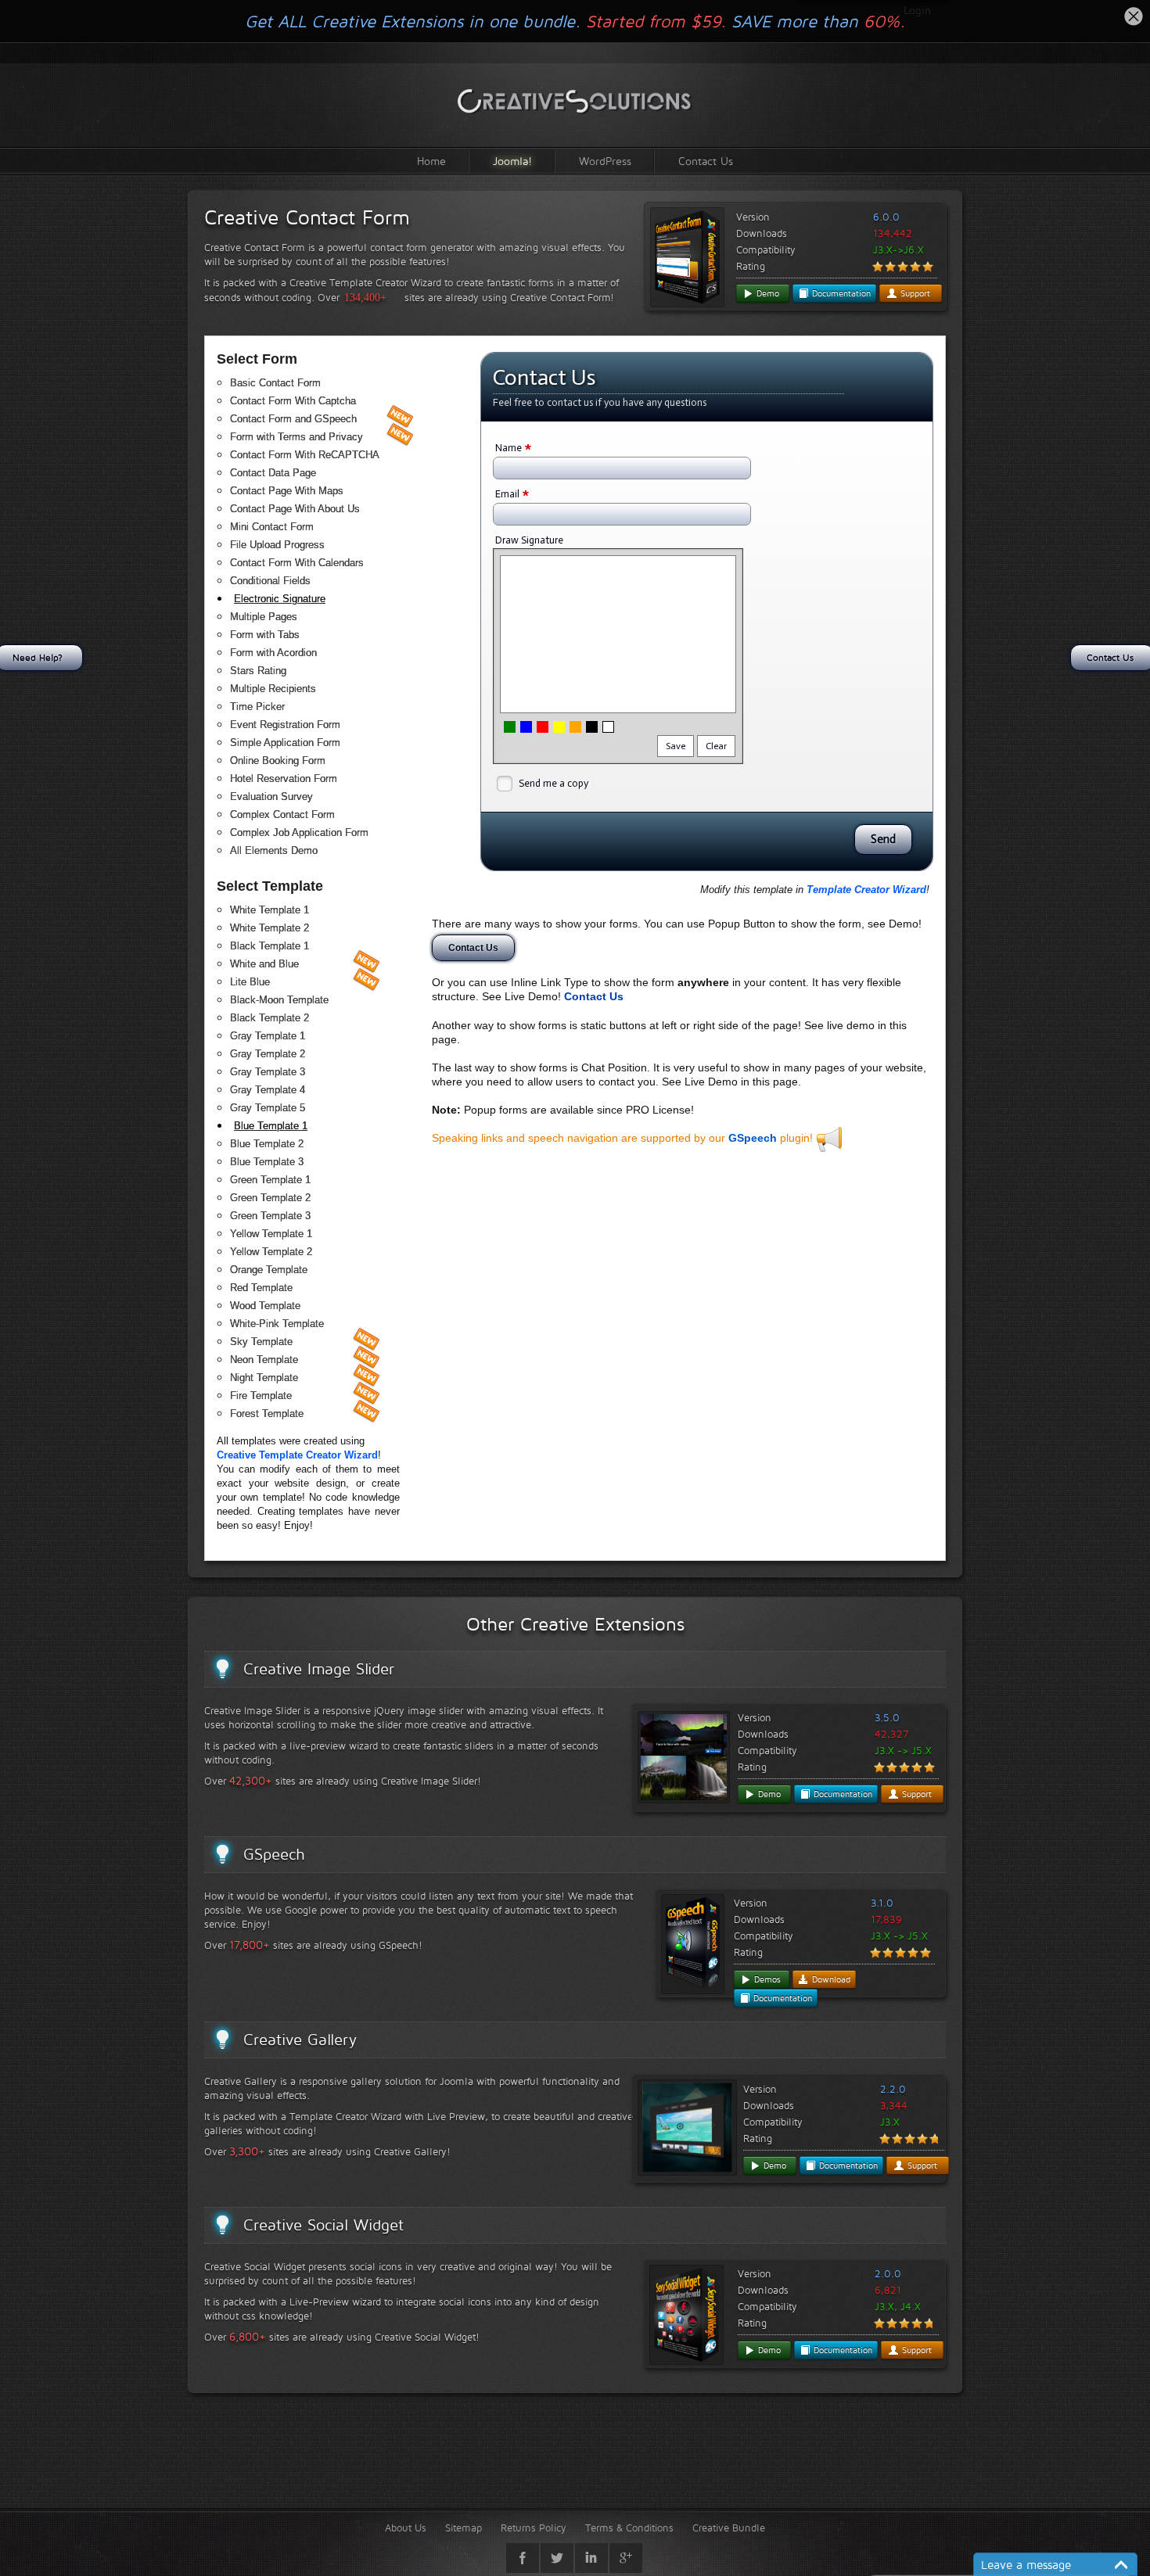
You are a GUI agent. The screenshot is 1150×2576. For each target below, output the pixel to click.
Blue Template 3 (267, 1162)
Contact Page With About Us (295, 509)
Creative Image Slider (319, 1669)
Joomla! (512, 161)
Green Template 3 (270, 1216)
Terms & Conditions (629, 2528)
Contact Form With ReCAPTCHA (305, 455)
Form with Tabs (265, 635)
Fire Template (261, 1396)
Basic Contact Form (275, 383)
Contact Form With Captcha (293, 401)
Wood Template (265, 1306)
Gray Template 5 (268, 1108)
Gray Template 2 (268, 1054)
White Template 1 (270, 910)
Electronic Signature (280, 599)
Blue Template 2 (267, 1144)
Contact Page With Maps (287, 491)
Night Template (264, 1378)
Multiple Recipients (273, 689)
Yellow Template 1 (271, 1234)
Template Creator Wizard (866, 890)
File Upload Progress (277, 545)
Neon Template (264, 1360)
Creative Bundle (729, 2528)
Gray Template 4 (268, 1090)
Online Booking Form (278, 761)
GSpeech (753, 1138)
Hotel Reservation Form (284, 779)
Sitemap (464, 2528)
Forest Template (267, 1414)
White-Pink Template (277, 1324)
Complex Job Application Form (299, 832)
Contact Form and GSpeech (293, 419)
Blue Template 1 (271, 1126)
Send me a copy (553, 783)
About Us (406, 2528)
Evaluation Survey (271, 796)
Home (431, 161)
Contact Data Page (273, 473)
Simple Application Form (285, 743)
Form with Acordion (273, 653)
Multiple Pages (264, 617)
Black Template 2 (270, 1018)
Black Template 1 (270, 946)
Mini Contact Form (272, 527)
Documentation (840, 293)
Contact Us (706, 161)
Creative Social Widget (323, 2225)
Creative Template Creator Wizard (297, 1455)
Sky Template (261, 1342)
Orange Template (269, 1270)
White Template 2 (270, 928)
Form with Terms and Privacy (296, 437)
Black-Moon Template (279, 1000)
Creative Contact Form (307, 217)
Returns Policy (534, 2528)
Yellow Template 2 (271, 1252)
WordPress (605, 161)
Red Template (261, 1288)
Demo (766, 293)
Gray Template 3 (268, 1072)
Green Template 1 (270, 1180)
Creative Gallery (300, 2040)
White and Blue (264, 964)
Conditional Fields (270, 581)
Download (830, 1979)
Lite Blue (250, 982)
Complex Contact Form (282, 814)
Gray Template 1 (268, 1036)
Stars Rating (258, 671)
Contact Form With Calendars (297, 563)
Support (914, 293)
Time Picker (257, 707)
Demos (766, 1979)
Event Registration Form (285, 725)
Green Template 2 (270, 1198)
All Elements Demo (274, 850)
